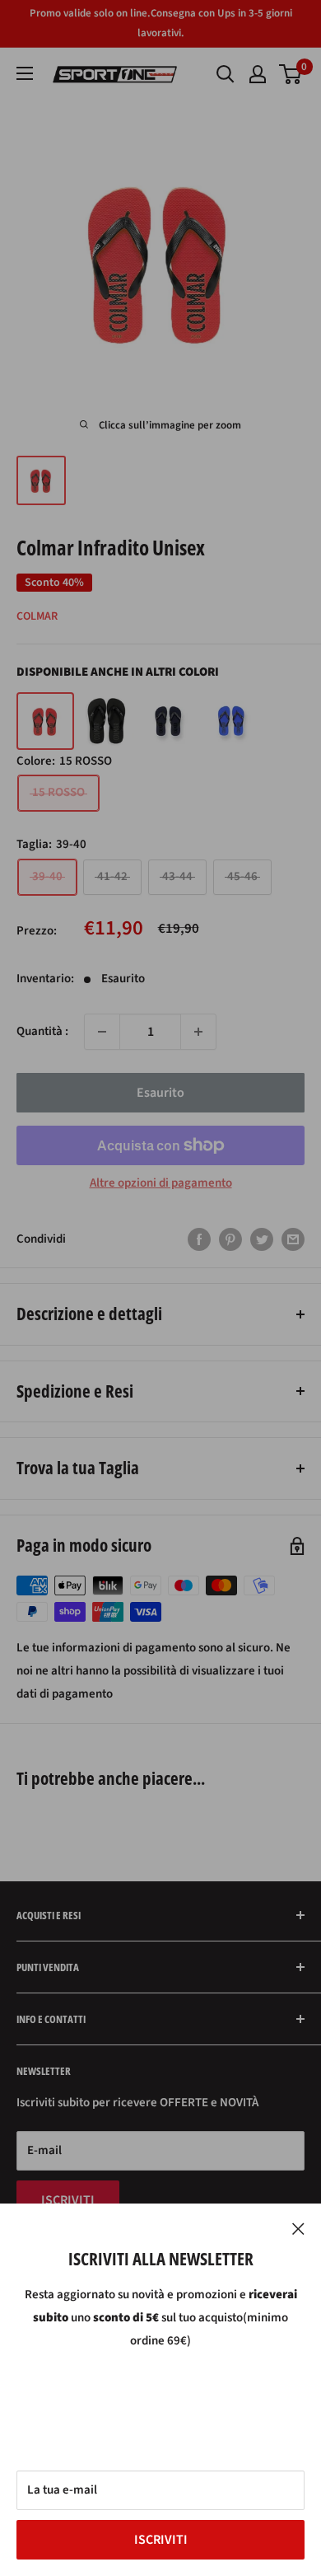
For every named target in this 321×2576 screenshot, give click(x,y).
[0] (291, 74)
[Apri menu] (25, 73)
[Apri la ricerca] (226, 74)
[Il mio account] (258, 74)
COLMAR (37, 616)
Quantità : (42, 1031)
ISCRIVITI (161, 2540)
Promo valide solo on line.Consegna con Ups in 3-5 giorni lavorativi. (161, 23)
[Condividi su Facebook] (199, 1239)
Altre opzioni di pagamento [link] (161, 1183)
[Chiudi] (298, 2228)
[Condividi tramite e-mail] (293, 1239)
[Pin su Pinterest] (230, 1239)
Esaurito (160, 1093)
